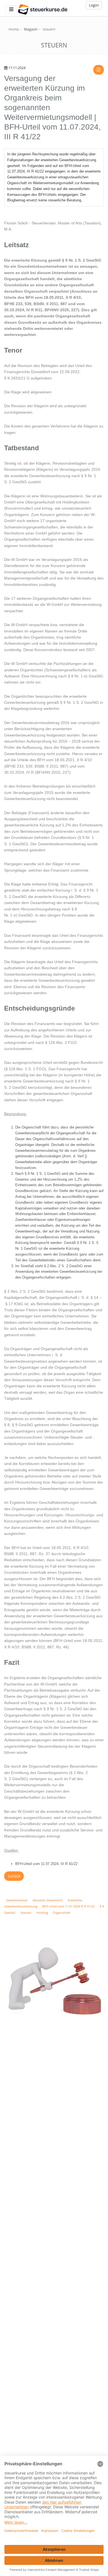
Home (14, 29)
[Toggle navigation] (11, 9)
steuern (49, 29)
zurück (14, 1876)
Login (94, 5)
